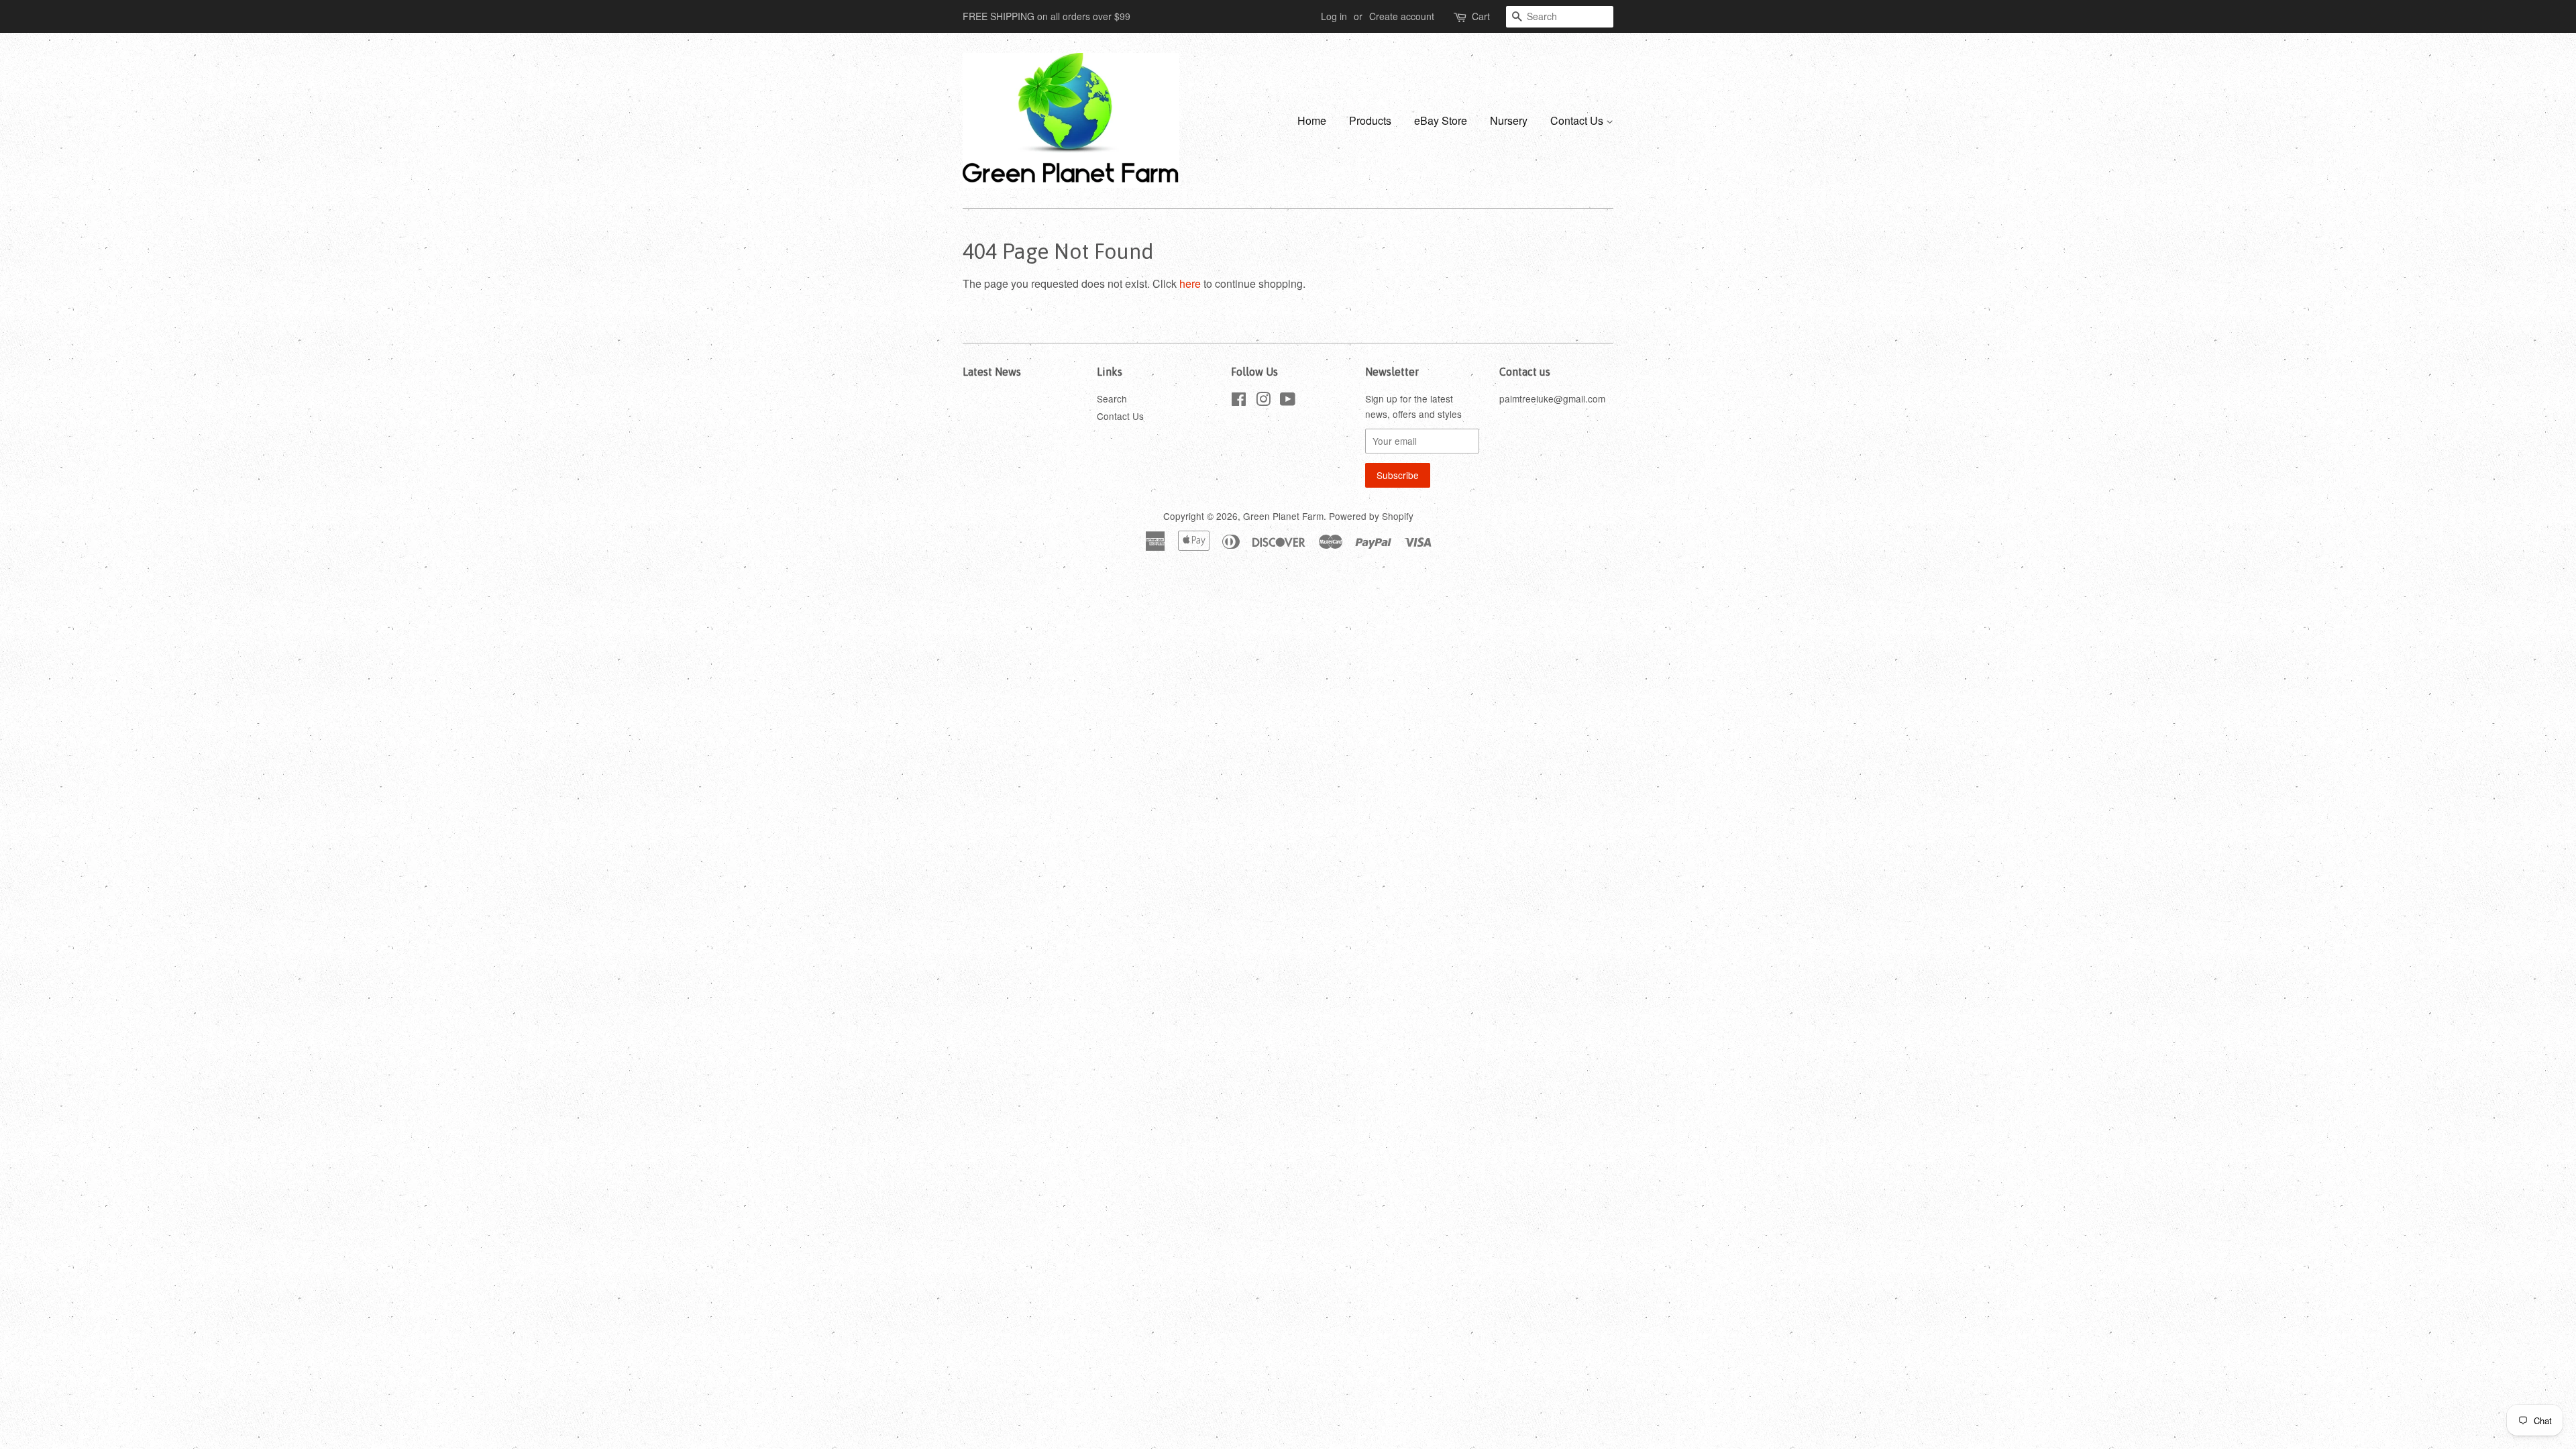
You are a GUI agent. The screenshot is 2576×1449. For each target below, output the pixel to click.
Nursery (1509, 120)
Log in (1334, 16)
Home (1312, 120)
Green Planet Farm (1283, 516)
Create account (1402, 16)
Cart (1481, 16)
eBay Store (1441, 120)
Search (1112, 398)
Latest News (992, 372)
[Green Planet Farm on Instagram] (1263, 401)
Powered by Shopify (1371, 516)
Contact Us (1578, 120)
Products (1370, 120)
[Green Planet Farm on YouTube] (1288, 401)
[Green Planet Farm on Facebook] (1239, 401)
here (1190, 283)
